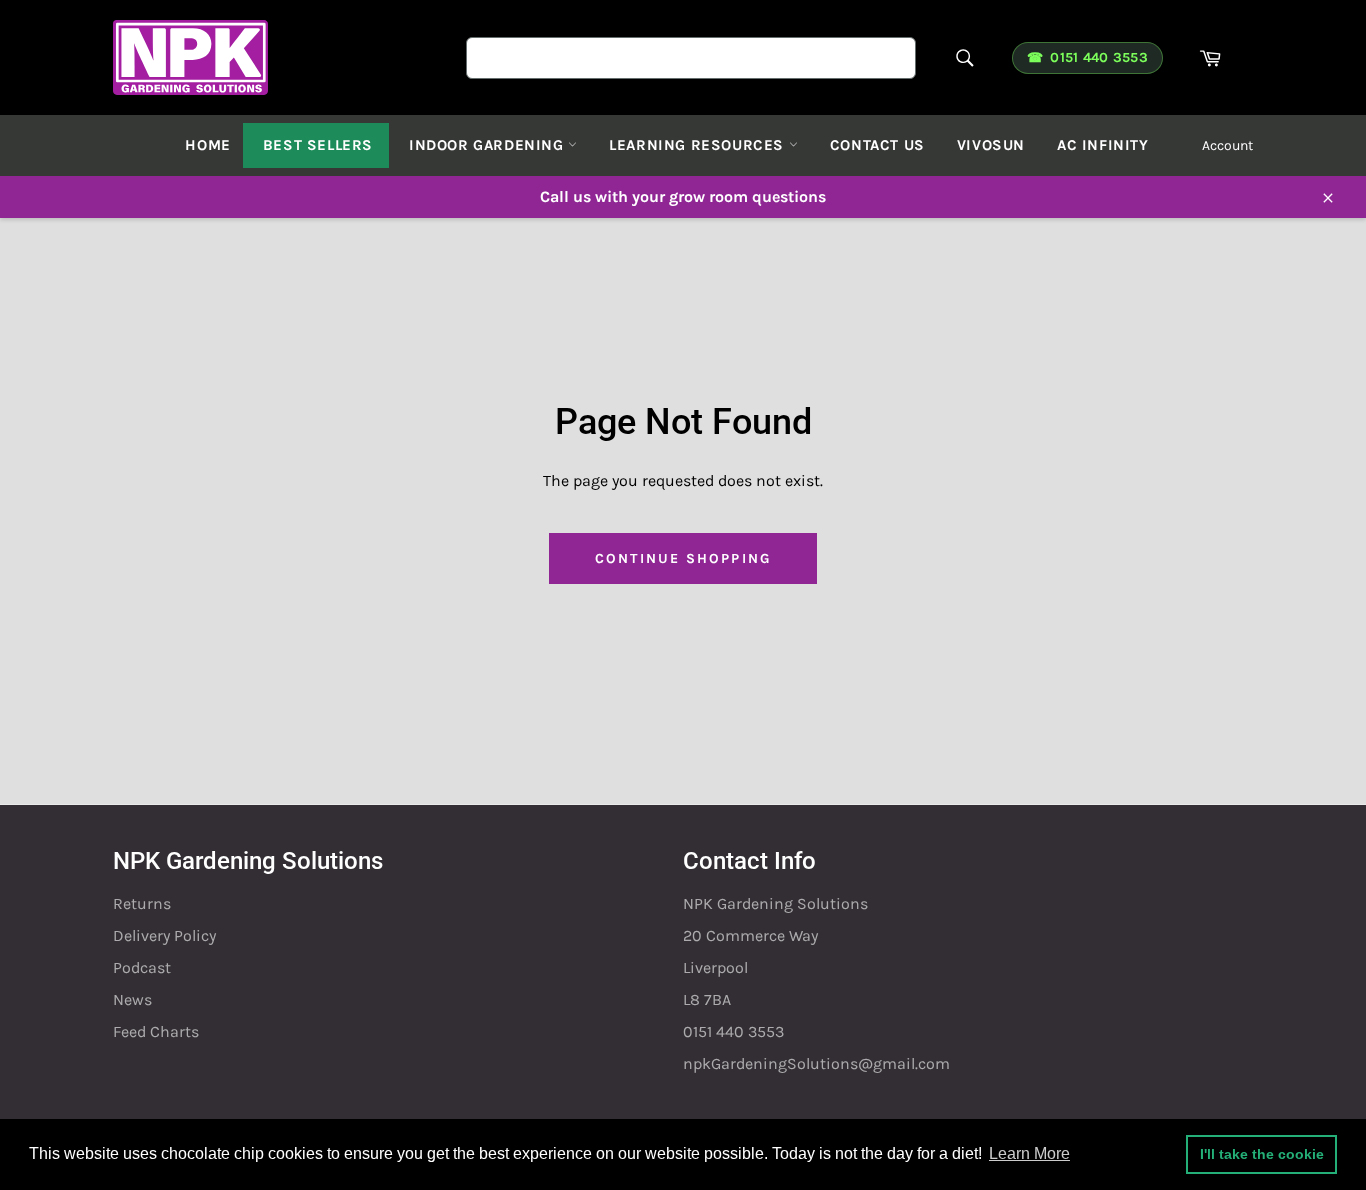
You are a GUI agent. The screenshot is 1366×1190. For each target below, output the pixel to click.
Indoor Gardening (488, 145)
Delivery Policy (164, 935)
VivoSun (991, 145)
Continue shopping (683, 558)
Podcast (142, 967)
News (132, 999)
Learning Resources (698, 145)
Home (207, 145)
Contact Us (877, 145)
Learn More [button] (1029, 1153)
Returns (142, 903)
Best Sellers (318, 145)
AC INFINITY (1103, 145)
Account (1227, 145)
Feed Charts (156, 1031)
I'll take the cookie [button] (1262, 1154)
